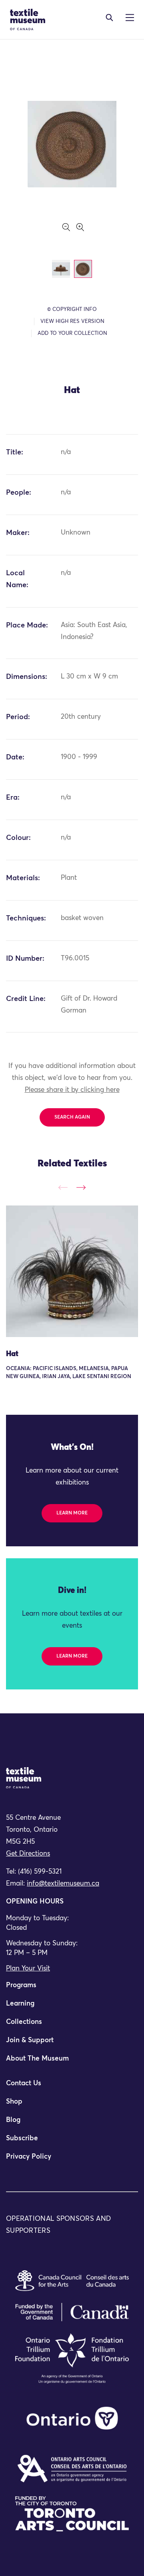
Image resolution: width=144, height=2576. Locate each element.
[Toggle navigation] (109, 18)
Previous (63, 1187)
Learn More (72, 1513)
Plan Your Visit (28, 1969)
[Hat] (72, 1271)
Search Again (72, 1117)
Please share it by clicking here (72, 1090)
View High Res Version (72, 322)
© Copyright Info (72, 310)
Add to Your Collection (72, 333)
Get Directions (28, 1854)
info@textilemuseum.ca (63, 1884)
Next (81, 1187)
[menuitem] (72, 1989)
